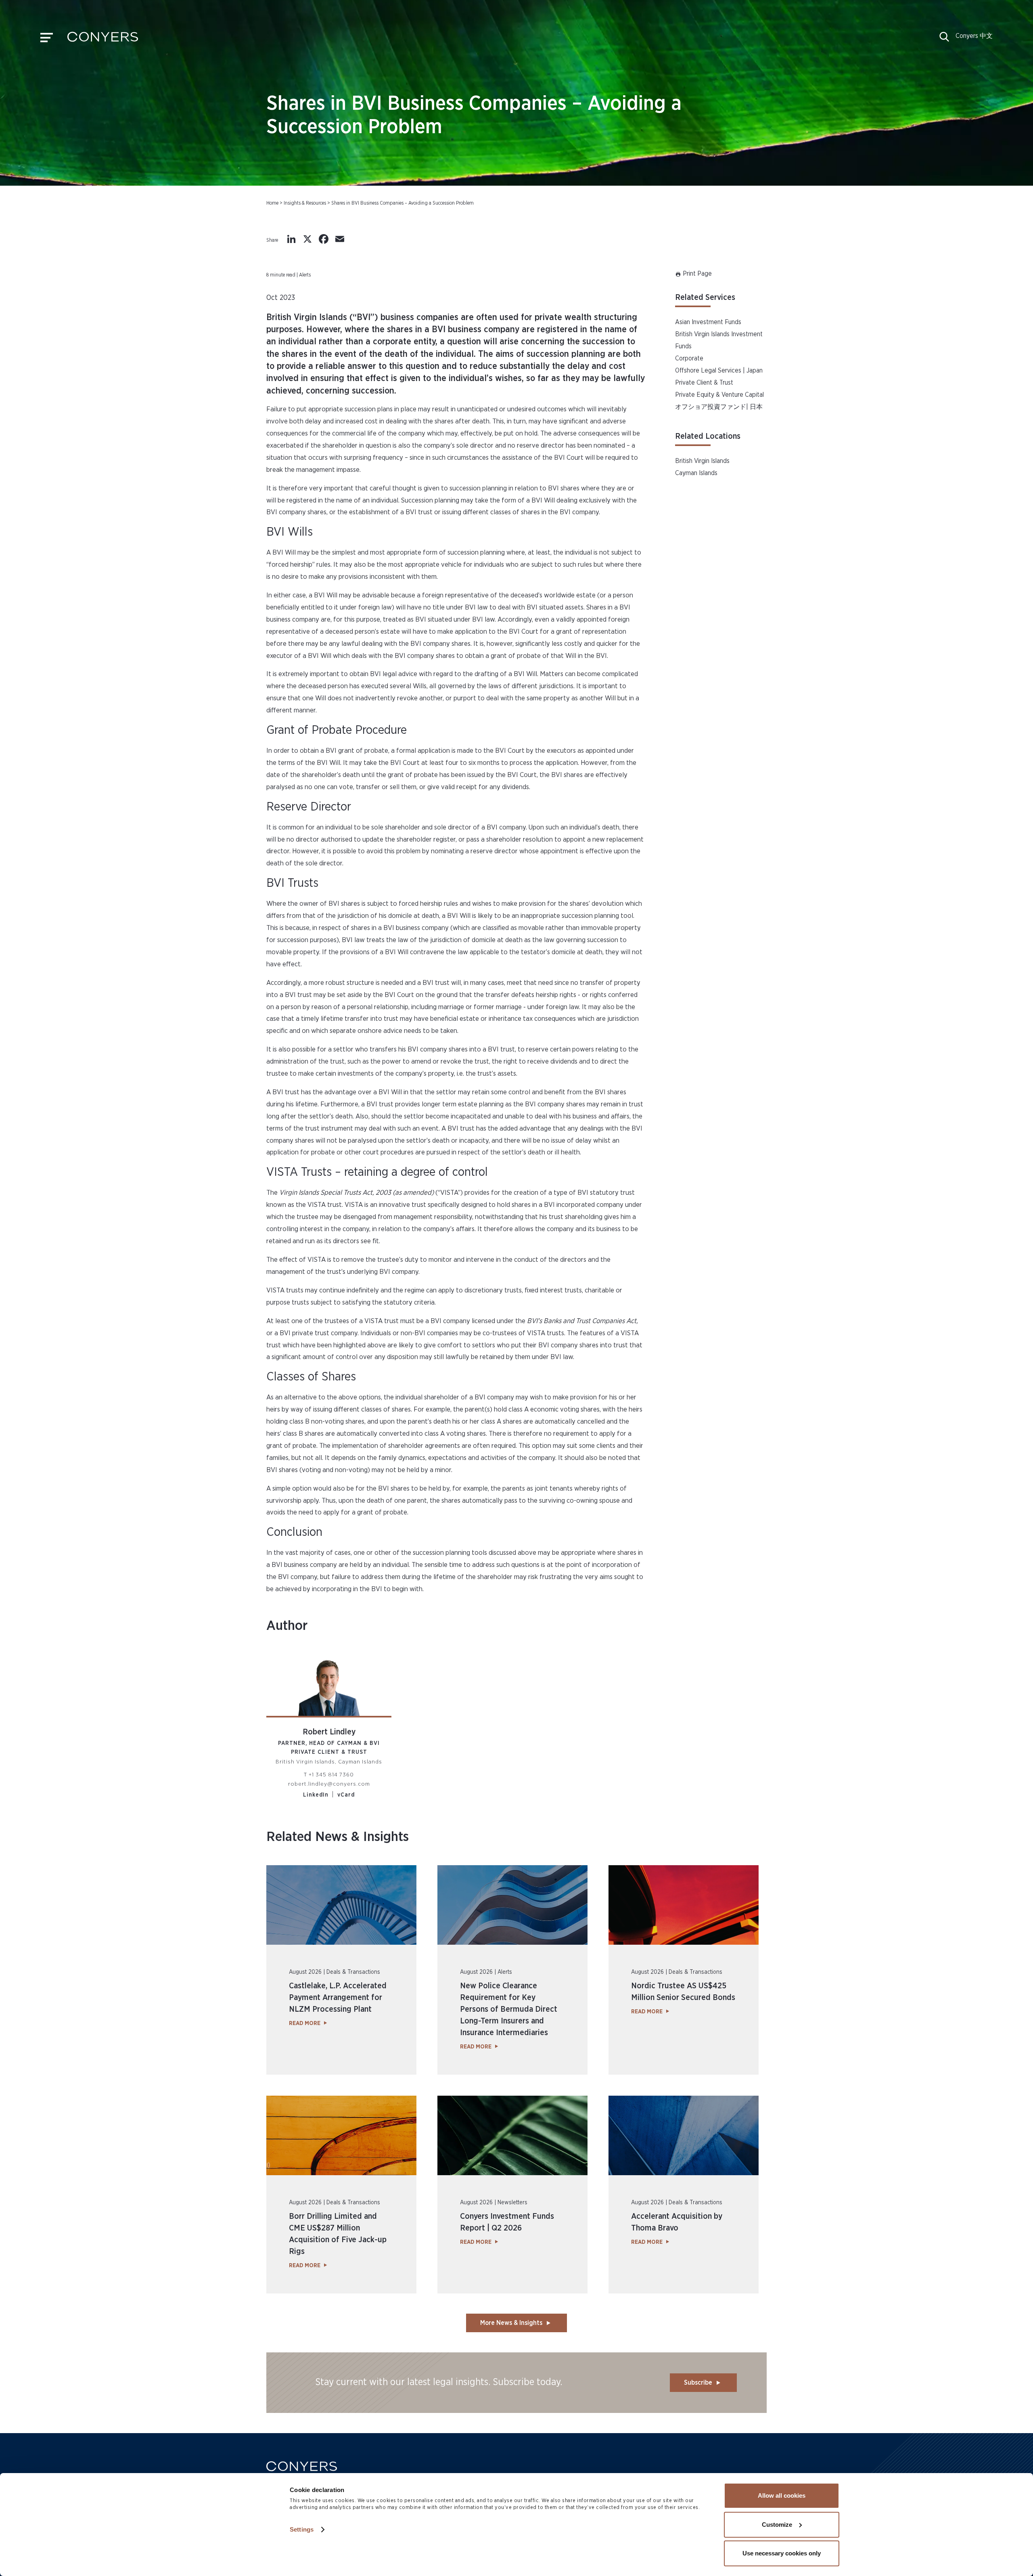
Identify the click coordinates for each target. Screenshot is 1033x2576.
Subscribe (698, 2383)
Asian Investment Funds (708, 322)
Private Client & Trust (704, 383)
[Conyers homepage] (103, 40)
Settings (302, 2529)
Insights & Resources (305, 203)
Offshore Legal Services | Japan (719, 371)
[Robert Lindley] (329, 1683)
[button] (944, 40)
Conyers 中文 (974, 36)
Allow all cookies (782, 2495)
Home (272, 203)
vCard (346, 1795)
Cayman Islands (696, 473)
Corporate (689, 358)
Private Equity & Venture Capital (719, 395)
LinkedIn (316, 1795)
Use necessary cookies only (782, 2553)
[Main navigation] (47, 40)
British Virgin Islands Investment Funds (719, 340)
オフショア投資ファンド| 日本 (719, 407)
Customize (777, 2525)
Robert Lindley (329, 1732)
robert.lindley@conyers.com (329, 1784)
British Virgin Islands (702, 461)
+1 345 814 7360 (331, 1775)
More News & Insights (511, 2323)
